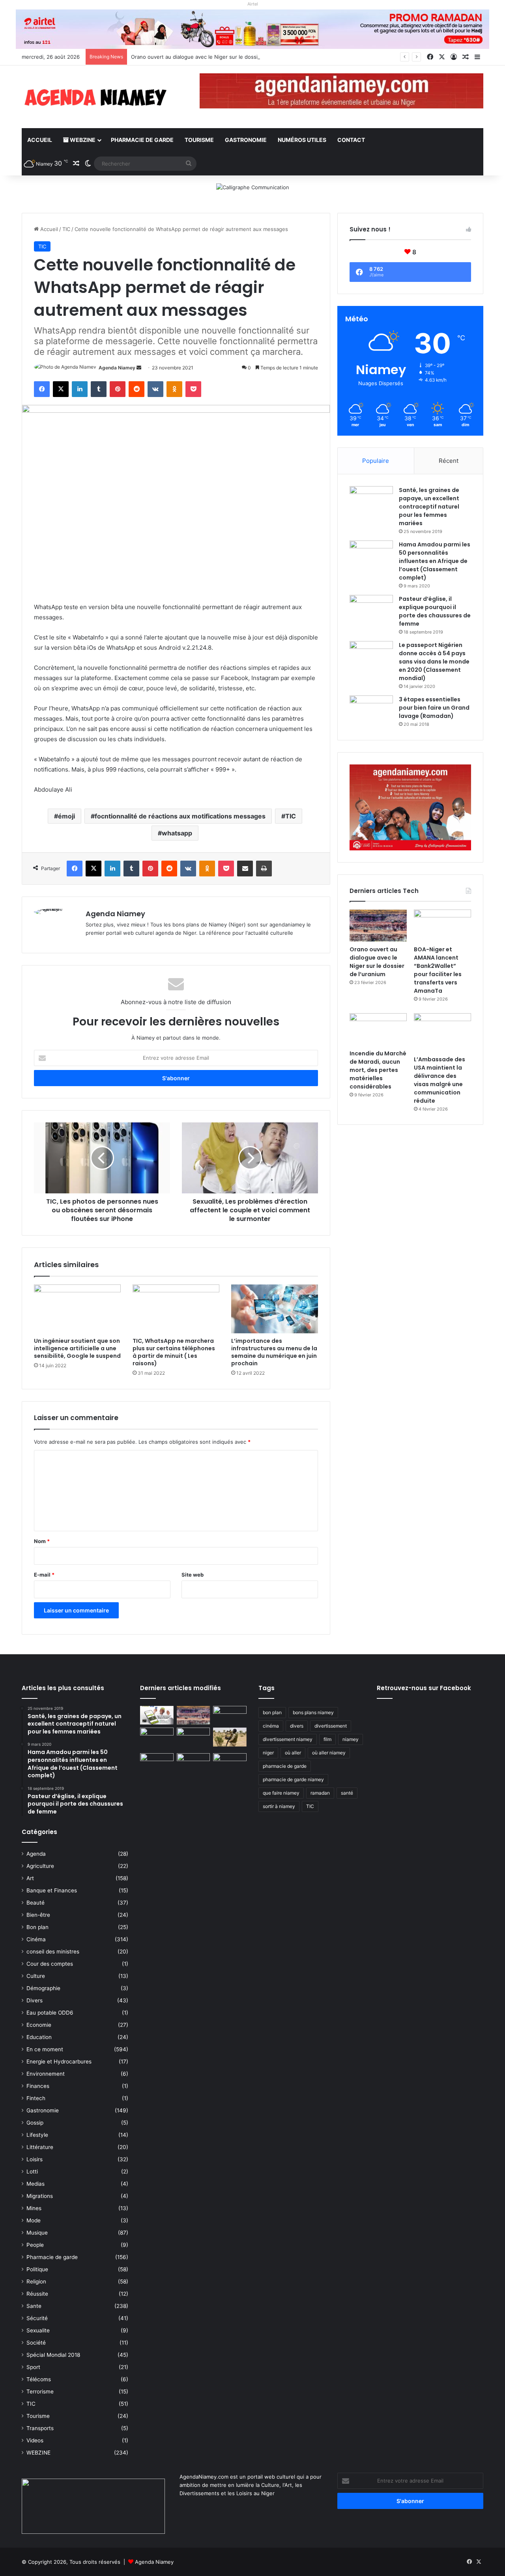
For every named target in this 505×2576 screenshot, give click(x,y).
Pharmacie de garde (142, 140)
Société (36, 2343)
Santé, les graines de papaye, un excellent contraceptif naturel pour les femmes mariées (429, 507)
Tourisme (199, 140)
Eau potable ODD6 (50, 2013)
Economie (39, 2025)
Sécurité (37, 2318)
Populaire (376, 461)
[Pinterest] (118, 389)
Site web (193, 1575)
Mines (34, 2208)
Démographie (43, 1988)
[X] (61, 389)
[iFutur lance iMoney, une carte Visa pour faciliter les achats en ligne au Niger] (157, 1715)
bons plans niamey (313, 1712)
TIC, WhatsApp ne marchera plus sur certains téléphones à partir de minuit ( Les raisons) (174, 1352)
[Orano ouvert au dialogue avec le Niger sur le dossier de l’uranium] (378, 926)
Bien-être (38, 1915)
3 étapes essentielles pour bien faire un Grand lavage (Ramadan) (434, 708)
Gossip (35, 2123)
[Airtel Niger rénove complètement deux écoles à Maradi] (230, 1763)
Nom (42, 1541)
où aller (293, 1753)
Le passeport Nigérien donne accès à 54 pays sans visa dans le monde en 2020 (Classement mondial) (434, 662)
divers (297, 1726)
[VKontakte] (155, 389)
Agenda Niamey (117, 368)
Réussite (37, 2294)
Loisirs (35, 2159)
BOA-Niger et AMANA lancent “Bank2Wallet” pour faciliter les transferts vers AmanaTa (438, 970)
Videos (35, 2440)
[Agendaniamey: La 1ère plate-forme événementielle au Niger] (95, 97)
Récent (449, 461)
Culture (36, 1976)
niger (268, 1753)
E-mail (44, 1575)
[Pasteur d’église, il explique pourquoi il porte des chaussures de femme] (371, 610)
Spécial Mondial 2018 (53, 2355)
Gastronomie (246, 140)
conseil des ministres (53, 1952)
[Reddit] (137, 389)
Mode (34, 2220)
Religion (36, 2281)
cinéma (271, 1726)
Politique (37, 2269)
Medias (36, 2184)
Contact (351, 140)
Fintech (36, 2098)
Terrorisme (40, 2391)
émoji (66, 816)
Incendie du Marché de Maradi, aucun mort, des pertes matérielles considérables (378, 1070)
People (35, 2245)
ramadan (320, 1793)
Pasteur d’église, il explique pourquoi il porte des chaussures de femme (435, 611)
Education (39, 2037)
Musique (37, 2233)
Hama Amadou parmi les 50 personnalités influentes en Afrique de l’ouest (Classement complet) (435, 561)
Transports (40, 2428)
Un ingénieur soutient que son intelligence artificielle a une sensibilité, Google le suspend (77, 1348)
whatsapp (177, 833)
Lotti (32, 2172)
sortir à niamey (279, 1806)
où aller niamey (329, 1753)
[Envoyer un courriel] (139, 368)
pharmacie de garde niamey (293, 1779)
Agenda (36, 1854)
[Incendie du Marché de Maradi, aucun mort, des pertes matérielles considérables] (378, 1029)
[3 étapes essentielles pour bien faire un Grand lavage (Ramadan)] (371, 712)
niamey (351, 1739)
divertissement (331, 1726)
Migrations (40, 2196)
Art (30, 1878)
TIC (66, 229)
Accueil (40, 140)
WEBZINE (82, 140)
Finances (38, 2086)
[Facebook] (42, 389)
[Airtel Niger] (252, 29)
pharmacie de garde (285, 1766)
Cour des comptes (50, 1964)
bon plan (272, 1712)
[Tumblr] (99, 389)
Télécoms (39, 2379)
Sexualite (38, 2330)
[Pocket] (193, 389)
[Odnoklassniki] (174, 389)
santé (347, 1793)
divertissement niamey (288, 1739)
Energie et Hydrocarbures (59, 2062)
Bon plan (37, 1927)
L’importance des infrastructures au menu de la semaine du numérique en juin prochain (274, 1352)
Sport (33, 2367)
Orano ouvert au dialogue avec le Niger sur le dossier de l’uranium (212, 57)
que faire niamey (281, 1793)
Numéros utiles (302, 140)
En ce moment (45, 2049)
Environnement (46, 2074)
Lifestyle (37, 2135)
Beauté (36, 1903)
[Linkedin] (80, 389)
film (327, 1739)
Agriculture (40, 1866)
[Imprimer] (264, 869)
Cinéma (36, 1939)
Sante (34, 2306)
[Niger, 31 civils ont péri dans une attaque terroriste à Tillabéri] (230, 1737)
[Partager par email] (245, 869)
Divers (35, 2000)
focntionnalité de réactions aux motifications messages (180, 816)
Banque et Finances (52, 1890)
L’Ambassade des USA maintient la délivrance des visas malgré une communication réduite (440, 1080)
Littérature (40, 2147)
